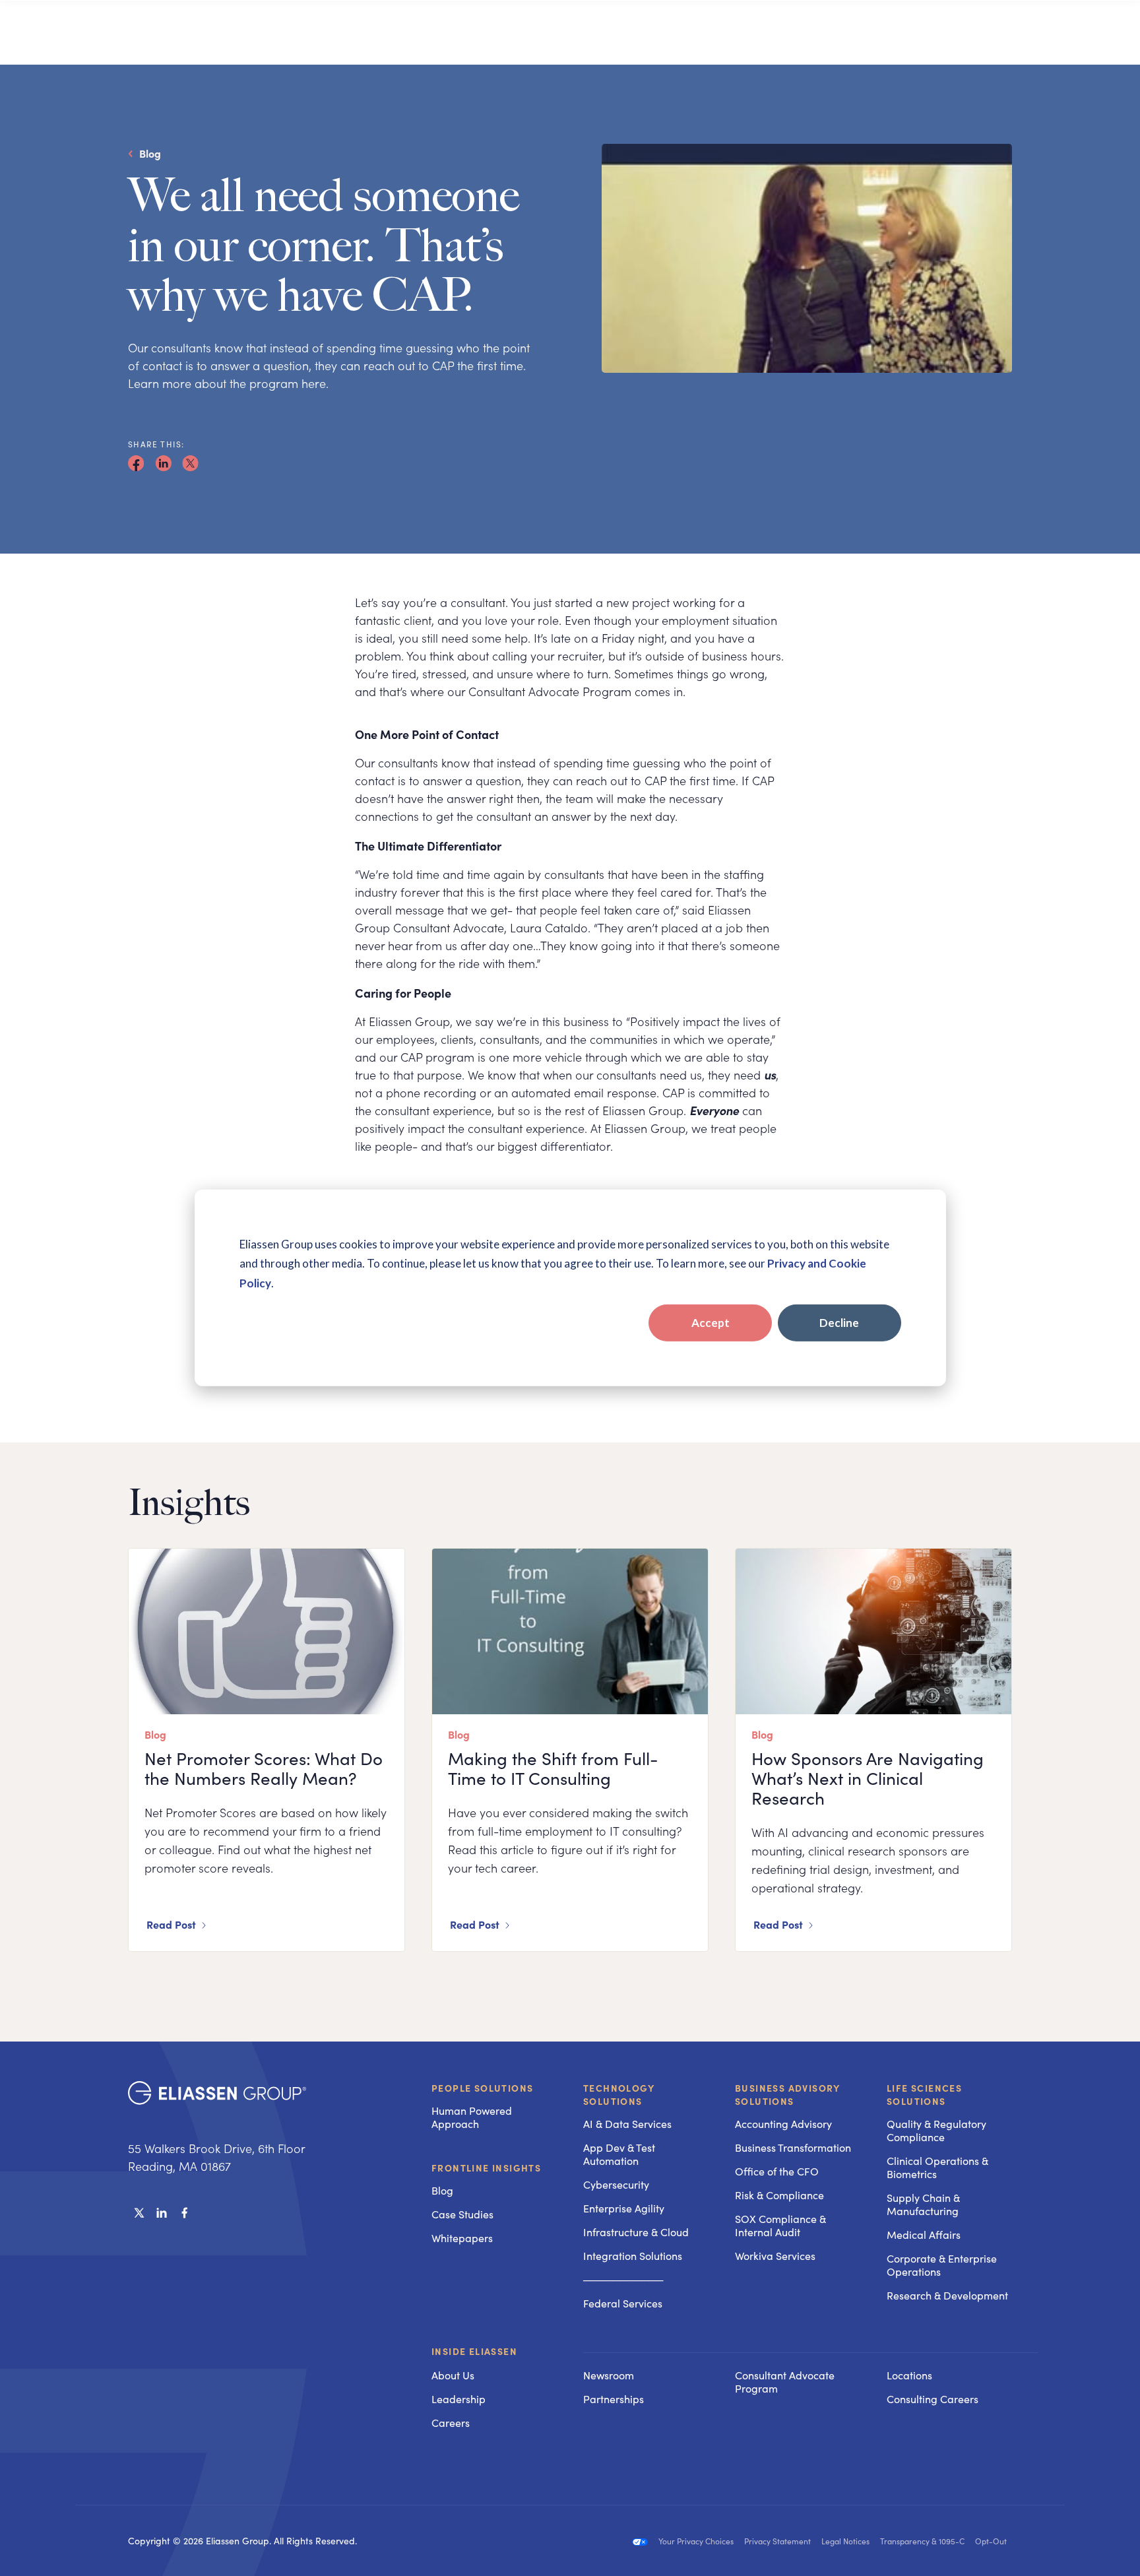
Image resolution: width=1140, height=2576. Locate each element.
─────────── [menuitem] (623, 2279)
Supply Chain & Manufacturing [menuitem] (923, 2204)
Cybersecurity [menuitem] (616, 2184)
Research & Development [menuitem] (947, 2295)
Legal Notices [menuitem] (845, 2541)
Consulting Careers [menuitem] (933, 2399)
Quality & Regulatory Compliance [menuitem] (936, 2130)
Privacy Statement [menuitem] (777, 2541)
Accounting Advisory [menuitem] (783, 2124)
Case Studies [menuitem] (462, 2214)
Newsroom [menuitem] (609, 2375)
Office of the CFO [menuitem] (777, 2171)
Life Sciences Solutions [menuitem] (924, 2094)
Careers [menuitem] (451, 2423)
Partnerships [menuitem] (614, 2399)
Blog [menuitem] (442, 2190)
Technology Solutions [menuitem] (619, 2094)
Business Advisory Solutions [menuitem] (788, 2094)
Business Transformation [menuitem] (793, 2147)
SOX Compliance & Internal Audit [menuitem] (780, 2225)
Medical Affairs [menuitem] (924, 2235)
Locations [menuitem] (909, 2375)
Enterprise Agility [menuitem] (624, 2208)
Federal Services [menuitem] (623, 2303)
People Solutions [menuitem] (482, 2088)
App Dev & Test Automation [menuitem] (619, 2154)
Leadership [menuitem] (459, 2399)
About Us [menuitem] (453, 2375)
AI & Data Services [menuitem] (627, 2124)
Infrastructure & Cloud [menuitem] (636, 2232)
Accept (711, 1323)
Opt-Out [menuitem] (991, 2541)
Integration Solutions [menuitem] (633, 2256)
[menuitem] (646, 2352)
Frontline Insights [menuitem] (486, 2168)
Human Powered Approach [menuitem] (472, 2117)
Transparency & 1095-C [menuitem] (922, 2541)
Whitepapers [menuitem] (462, 2238)
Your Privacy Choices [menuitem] (696, 2541)
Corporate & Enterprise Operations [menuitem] (942, 2265)
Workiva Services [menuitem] (775, 2256)
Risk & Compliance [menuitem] (779, 2195)
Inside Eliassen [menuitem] (474, 2352)
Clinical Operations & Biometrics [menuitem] (937, 2167)
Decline (839, 1323)
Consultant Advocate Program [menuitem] (785, 2382)
